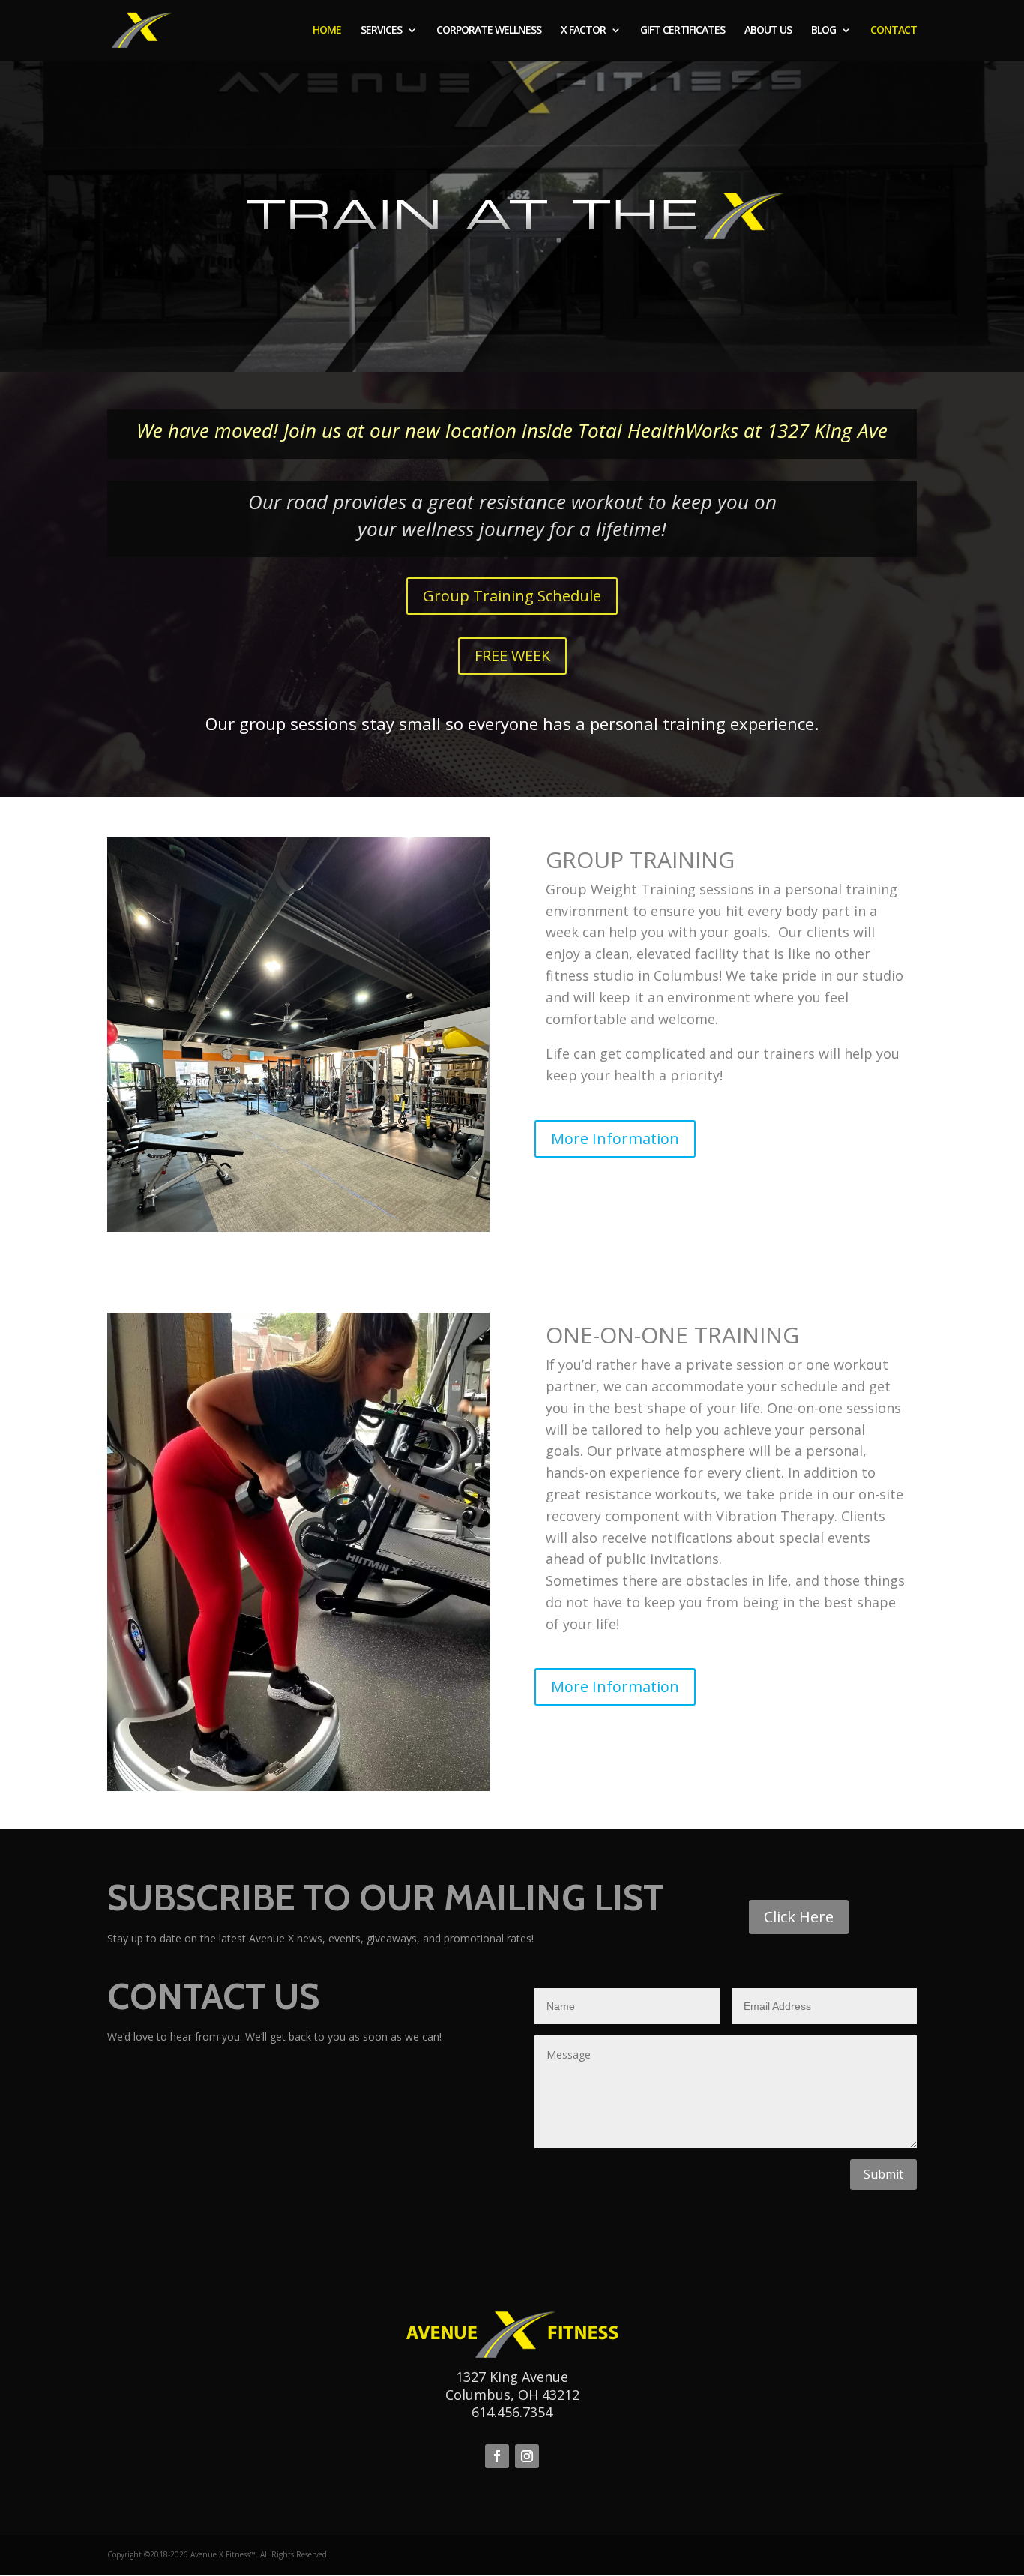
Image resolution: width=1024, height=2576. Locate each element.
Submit (883, 2174)
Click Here (799, 1917)
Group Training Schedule (512, 596)
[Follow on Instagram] (527, 2456)
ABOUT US (768, 31)
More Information (615, 1138)
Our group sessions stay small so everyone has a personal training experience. (512, 723)
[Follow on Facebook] (497, 2456)
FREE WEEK (512, 656)
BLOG (823, 31)
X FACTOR (583, 31)
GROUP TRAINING (640, 860)
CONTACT (894, 31)
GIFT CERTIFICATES (683, 31)
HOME (327, 31)
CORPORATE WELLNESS (489, 31)
